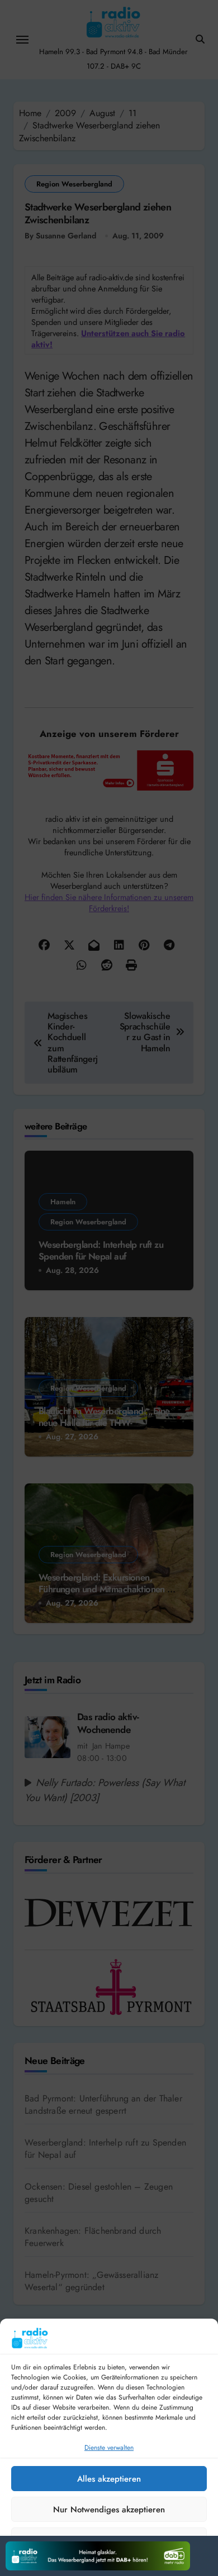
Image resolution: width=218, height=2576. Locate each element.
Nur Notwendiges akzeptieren (109, 2510)
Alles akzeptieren (109, 2479)
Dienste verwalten (109, 2448)
